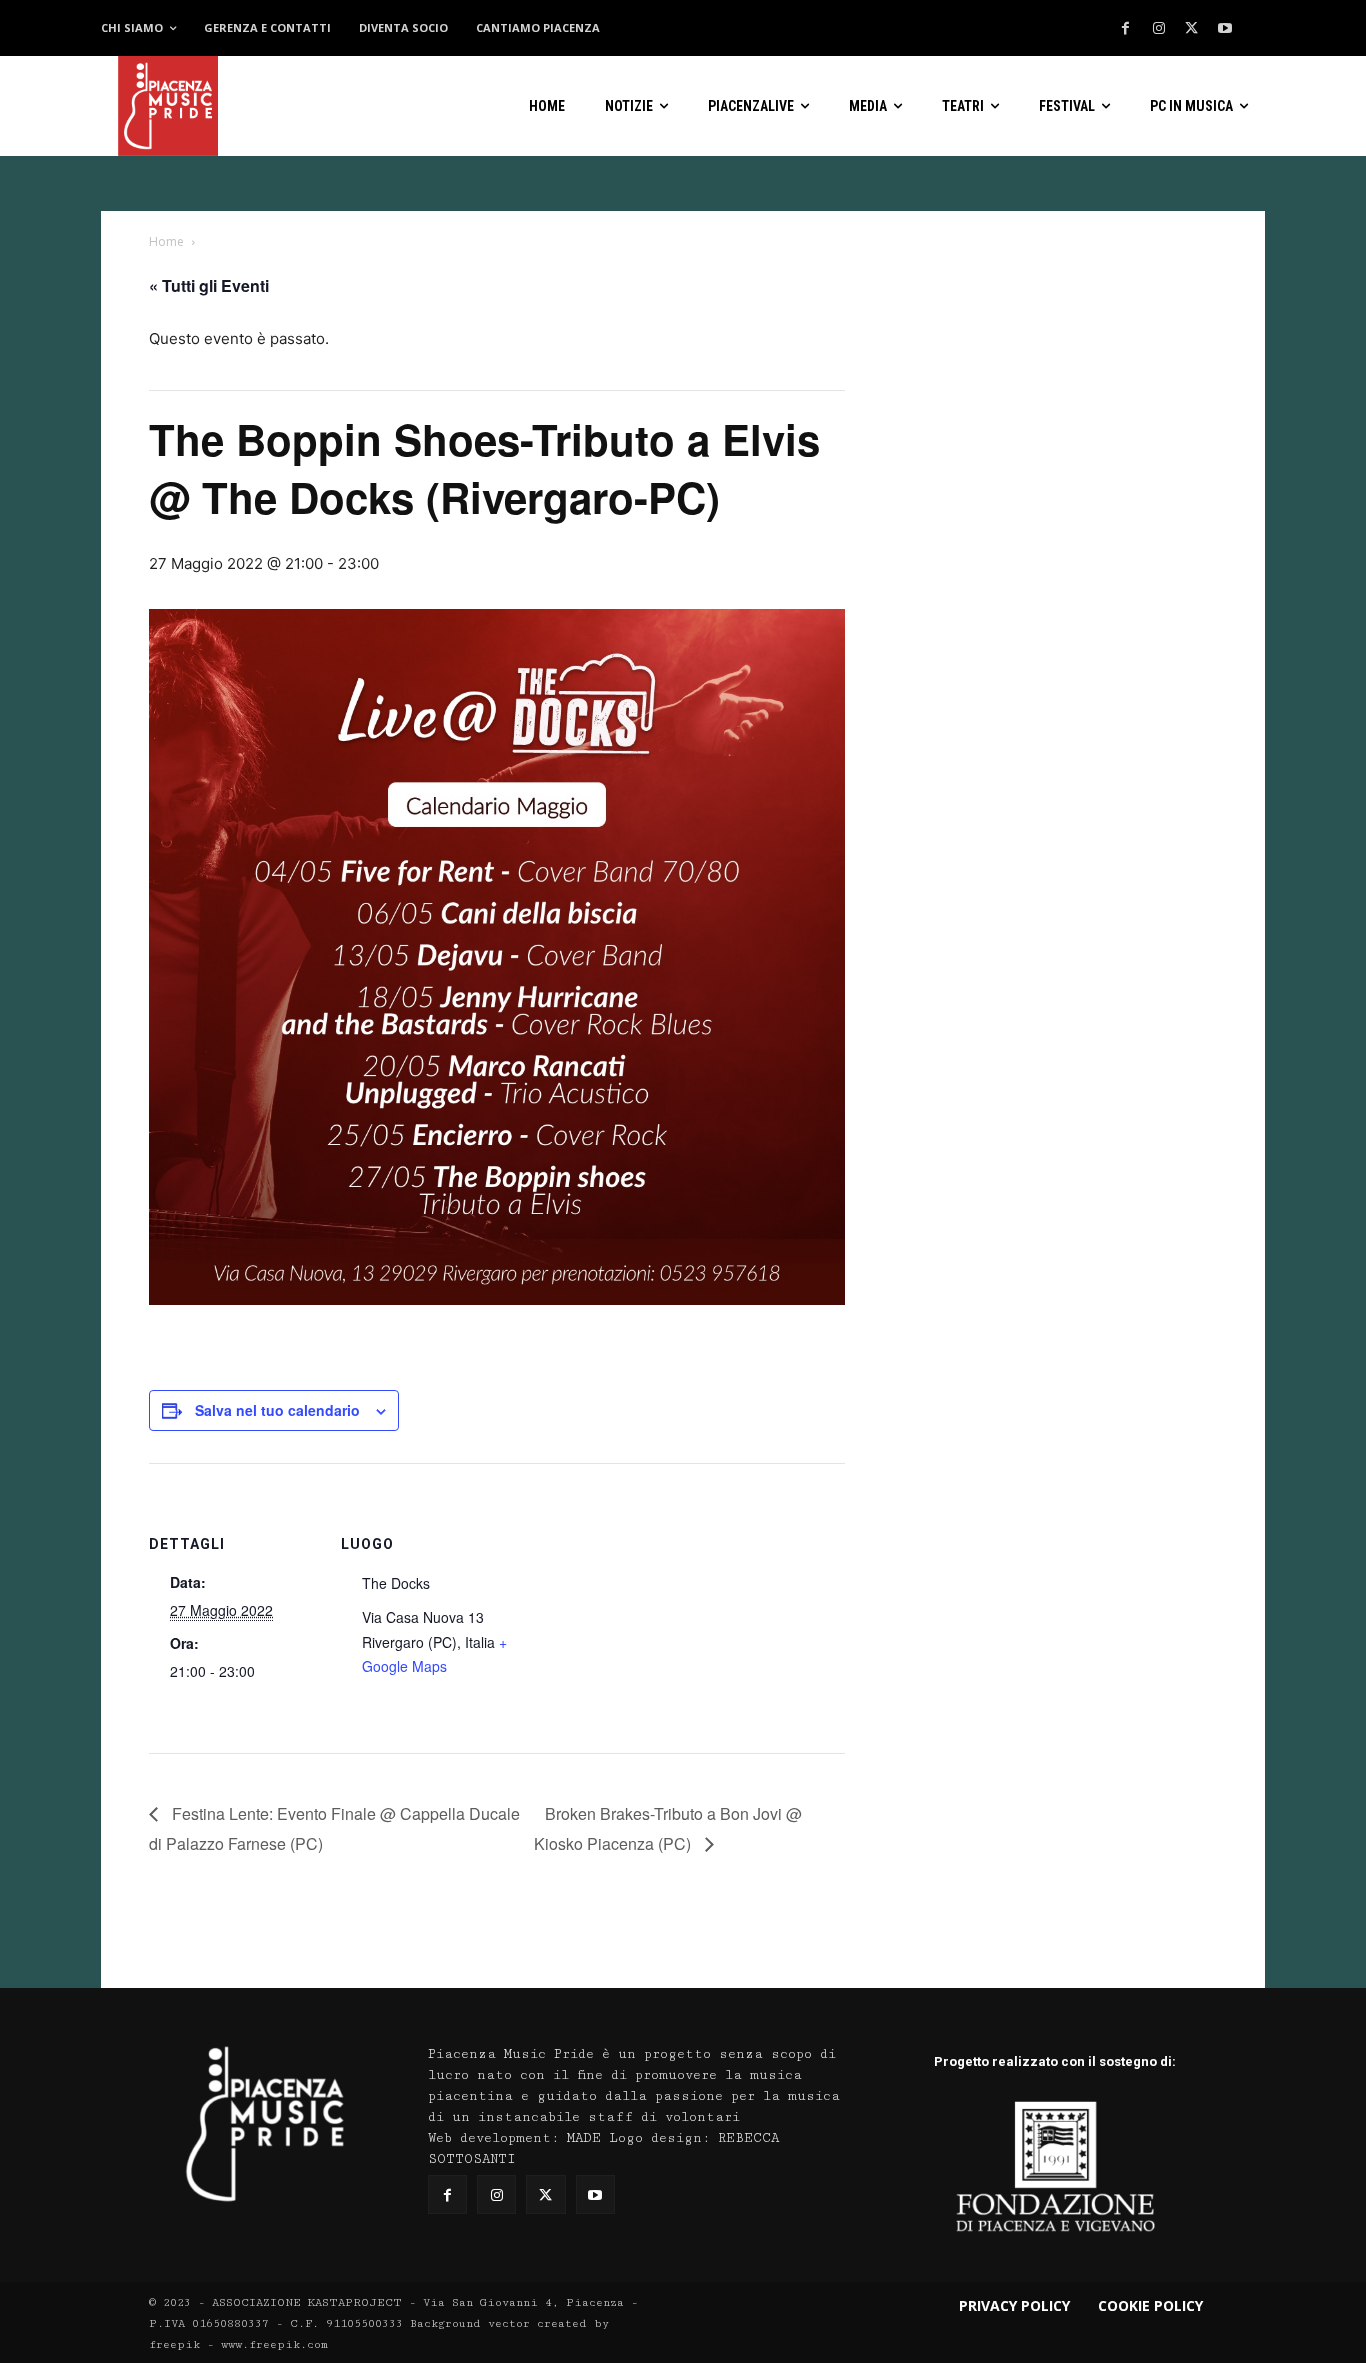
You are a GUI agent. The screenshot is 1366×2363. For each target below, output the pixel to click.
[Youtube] (1225, 29)
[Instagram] (1159, 29)
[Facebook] (1126, 29)
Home (166, 241)
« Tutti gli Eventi (209, 285)
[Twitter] (1192, 29)
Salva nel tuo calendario (277, 1410)
